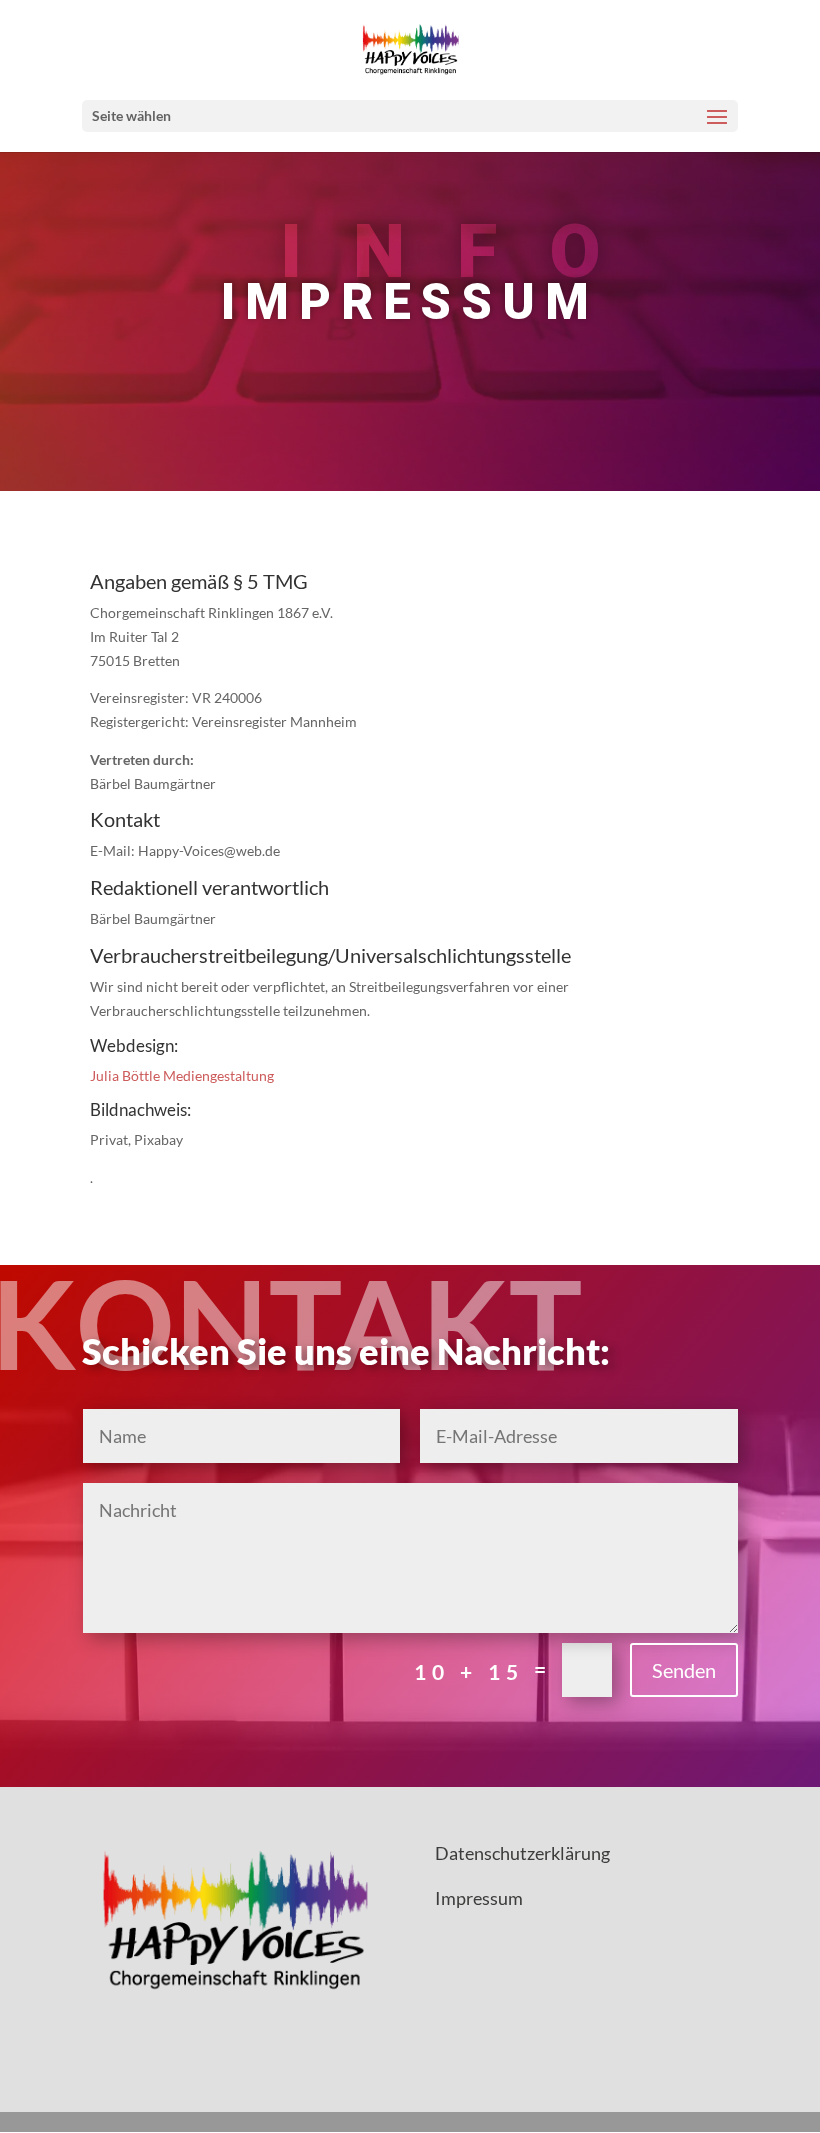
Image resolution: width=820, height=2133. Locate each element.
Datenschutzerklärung (522, 1853)
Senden (684, 1670)
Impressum (479, 1898)
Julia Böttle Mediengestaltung (182, 1075)
